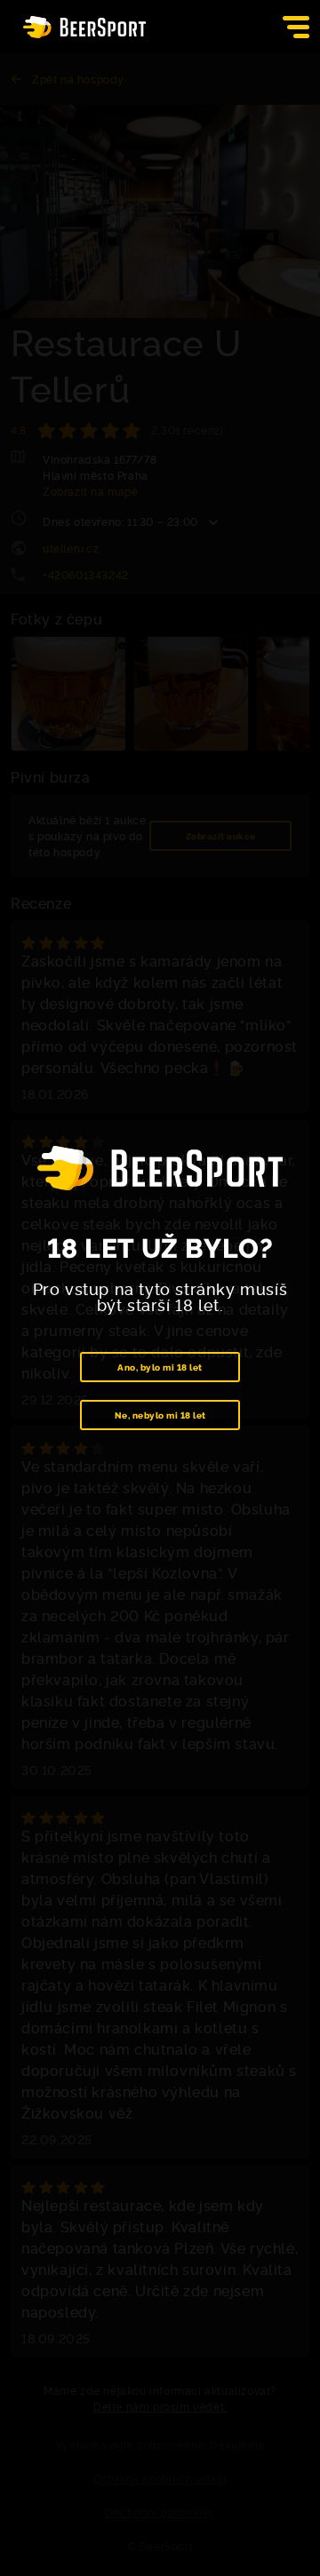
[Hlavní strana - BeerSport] (84, 27)
